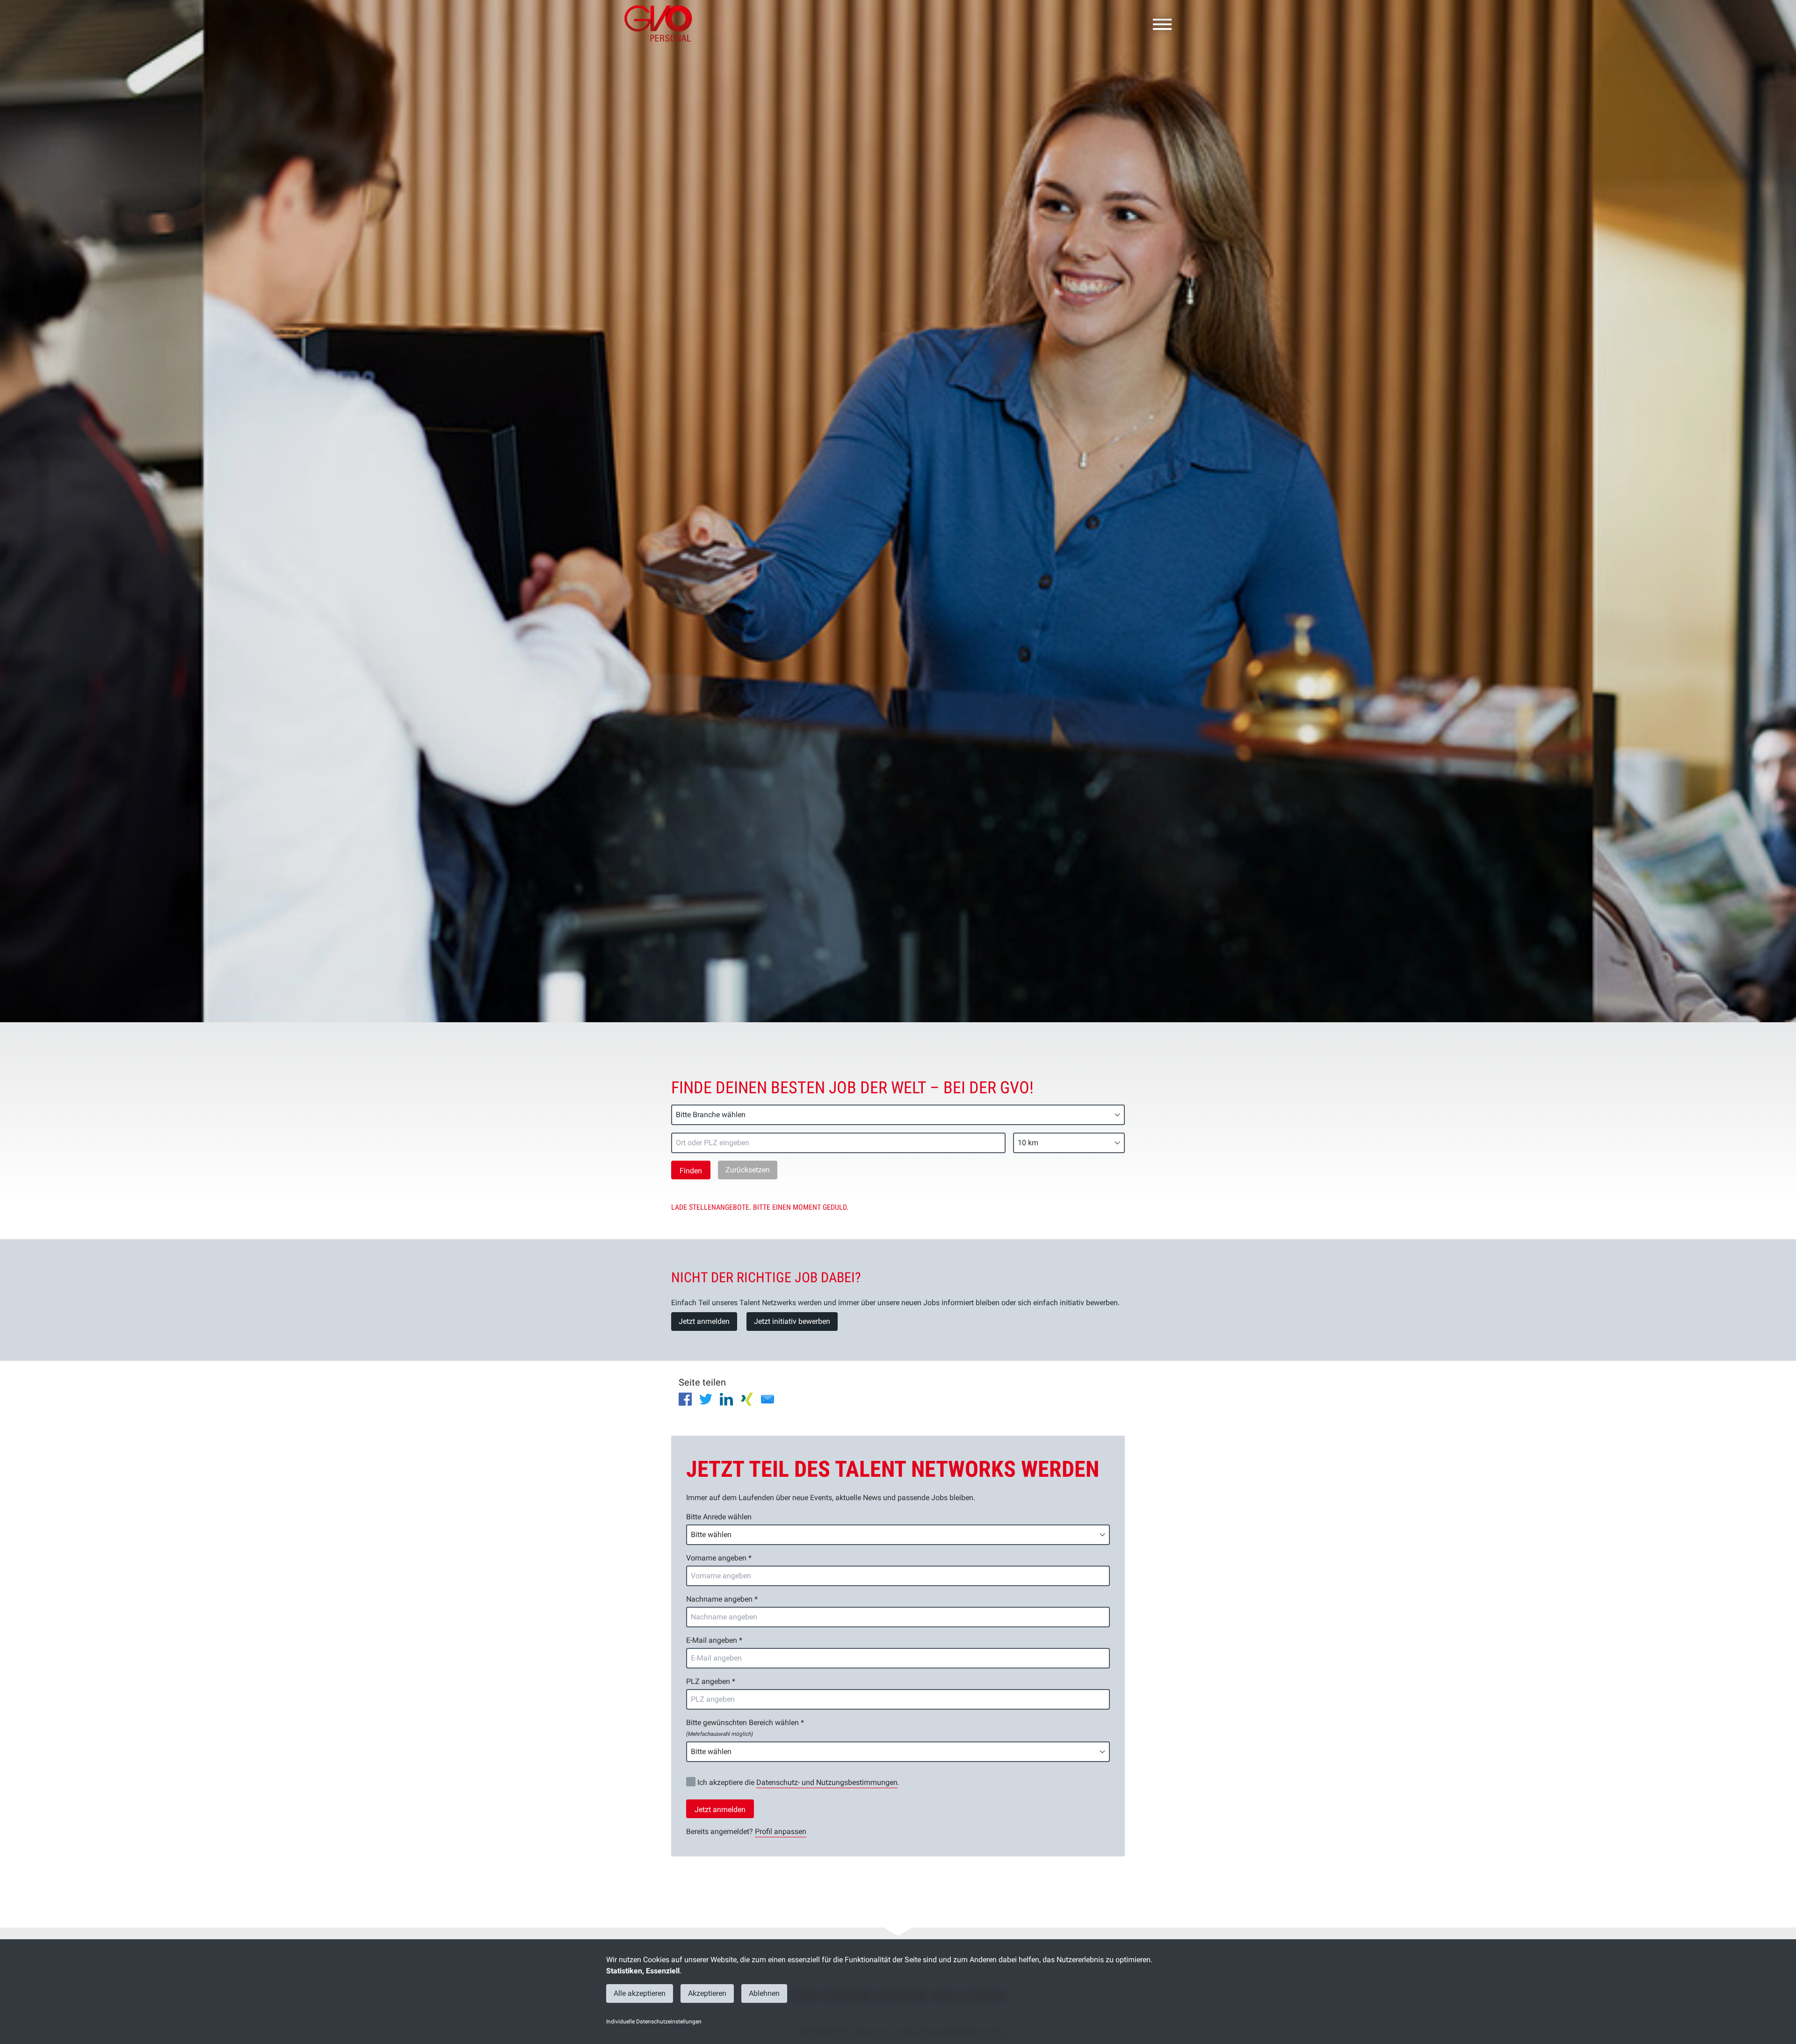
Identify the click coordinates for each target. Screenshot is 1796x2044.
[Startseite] (662, 23)
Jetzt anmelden (704, 1321)
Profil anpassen (781, 1831)
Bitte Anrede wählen (719, 1517)
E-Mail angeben (714, 1640)
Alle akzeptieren (640, 1993)
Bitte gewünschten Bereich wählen (745, 1728)
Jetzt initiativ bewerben (792, 1321)
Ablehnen (764, 1993)
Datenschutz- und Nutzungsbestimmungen (827, 1782)
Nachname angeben (722, 1599)
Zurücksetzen (748, 1170)
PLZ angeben (711, 1681)
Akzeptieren (707, 1993)
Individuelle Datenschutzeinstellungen (654, 2022)
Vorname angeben (719, 1558)
